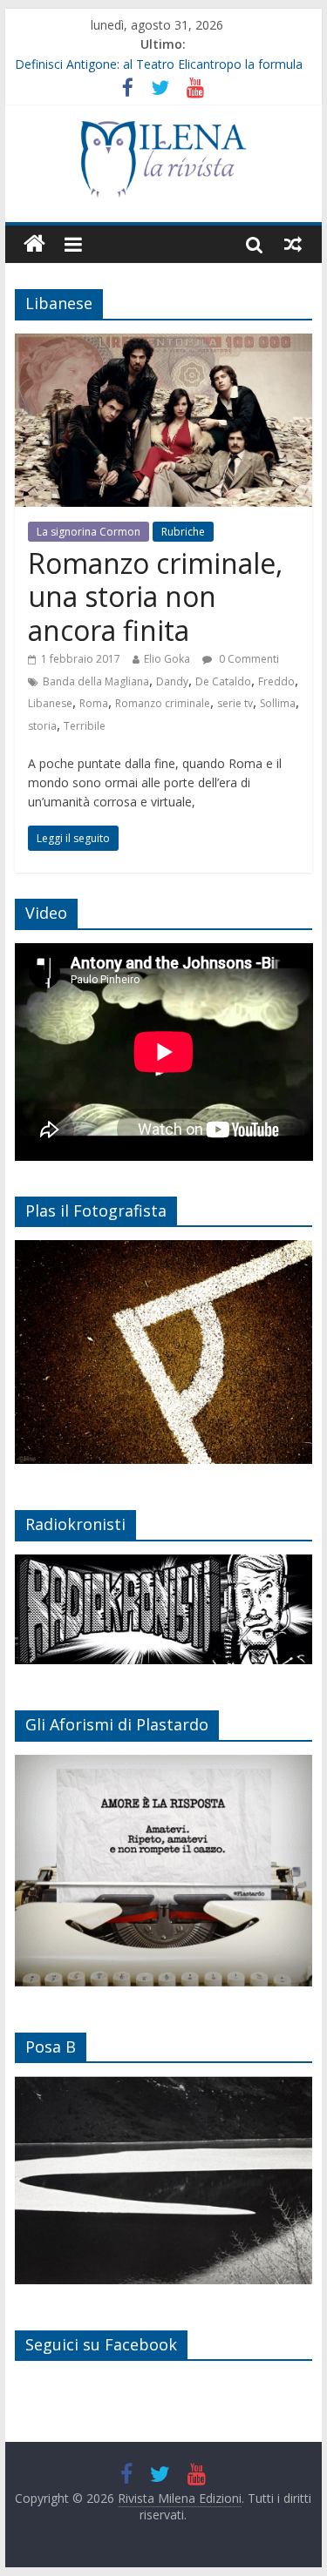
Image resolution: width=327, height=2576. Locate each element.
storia (42, 726)
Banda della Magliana (96, 681)
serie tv (235, 703)
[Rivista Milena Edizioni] (34, 244)
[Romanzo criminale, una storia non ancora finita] (164, 344)
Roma (94, 703)
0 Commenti (248, 659)
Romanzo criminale (163, 703)
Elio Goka (167, 659)
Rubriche (183, 532)
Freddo (276, 681)
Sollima (278, 703)
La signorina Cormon (89, 532)
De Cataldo (223, 681)
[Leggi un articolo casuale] (293, 244)
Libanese (50, 703)
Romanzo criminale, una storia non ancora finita (155, 597)
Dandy (172, 681)
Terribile (85, 726)
